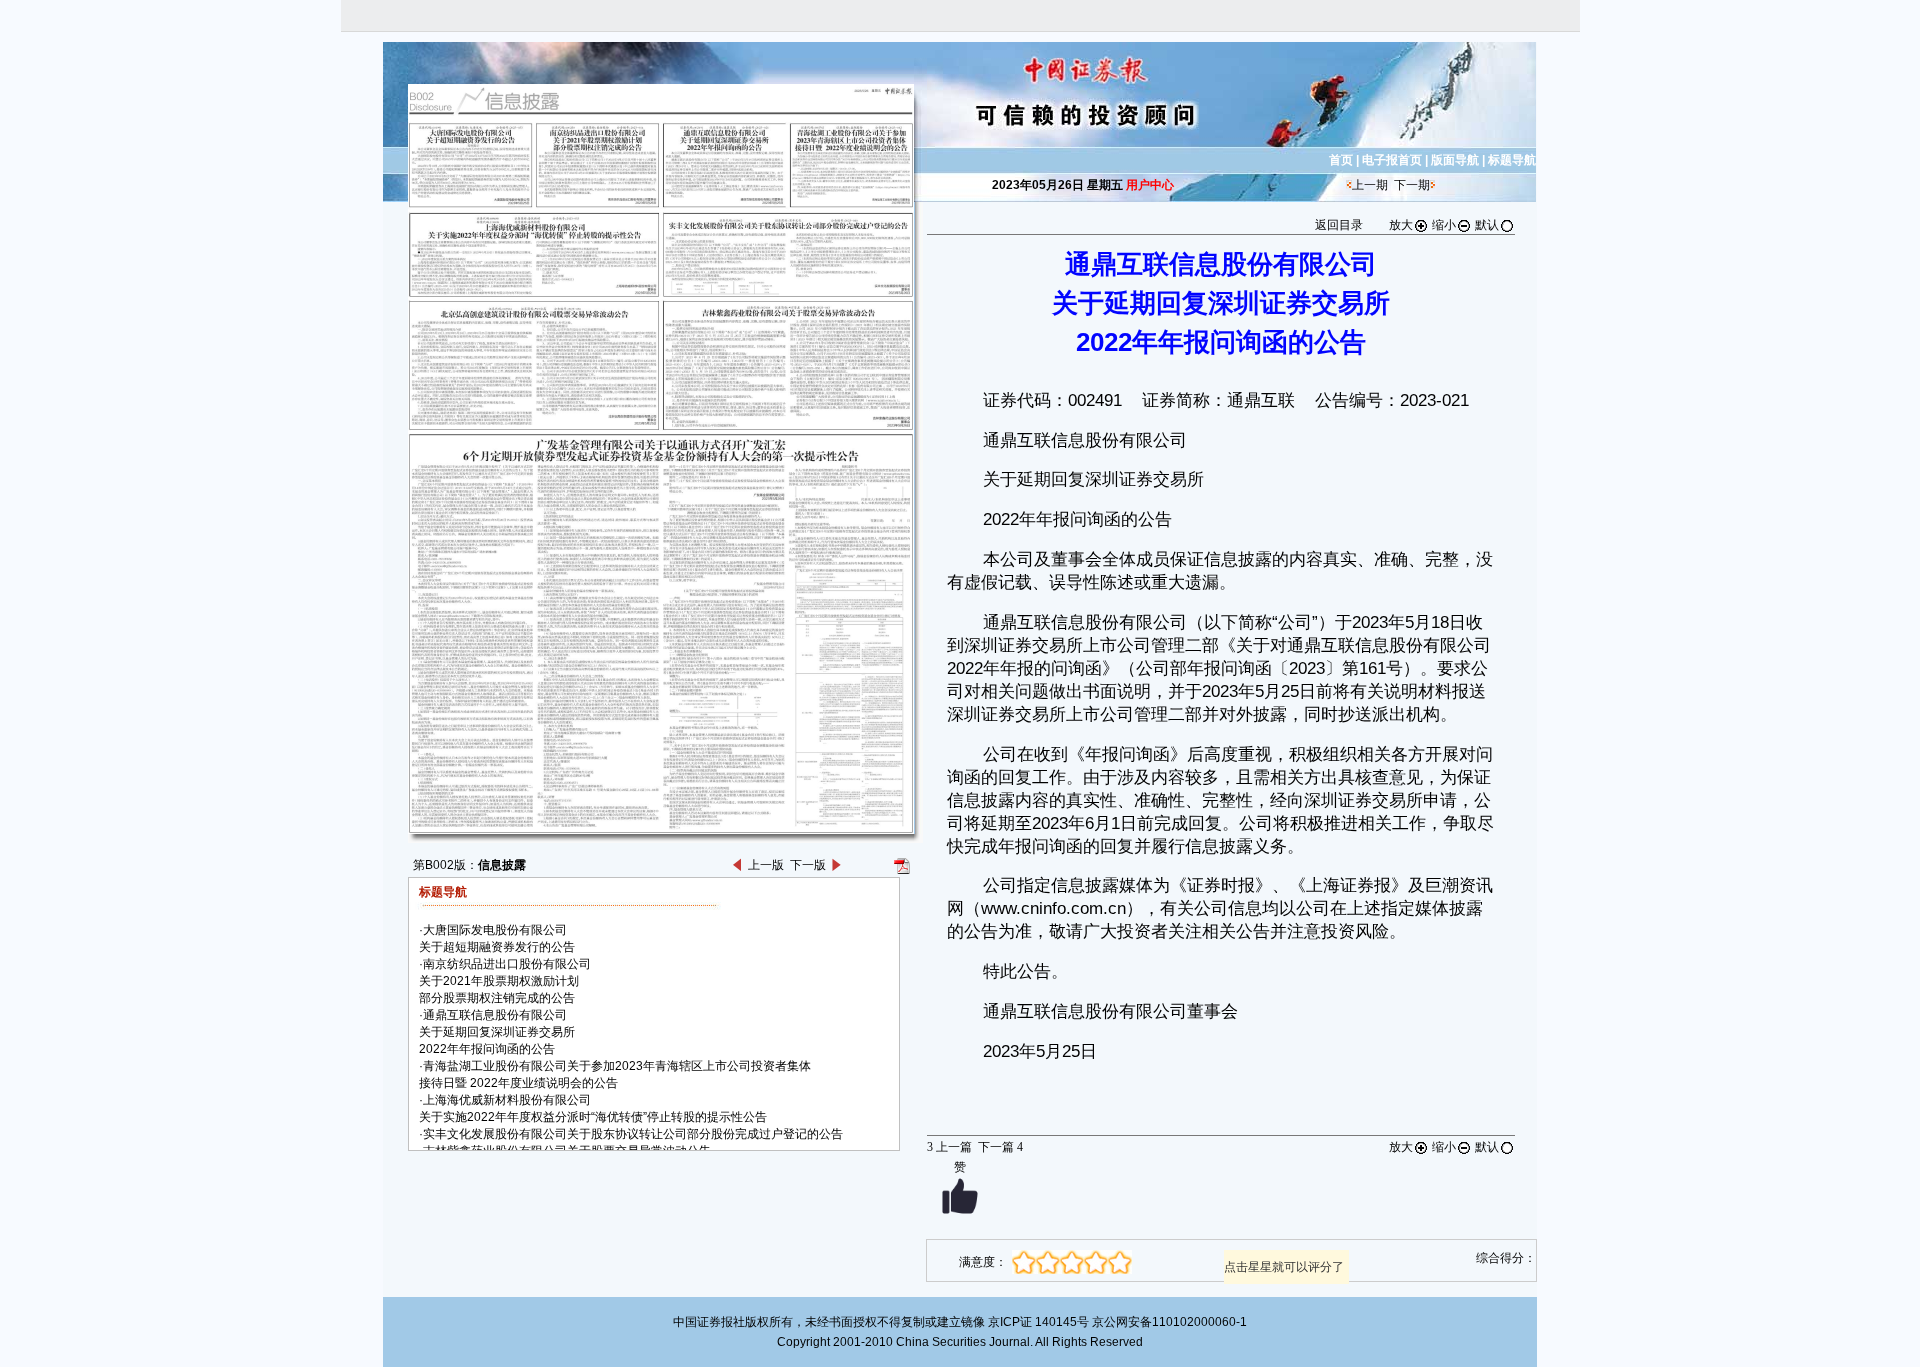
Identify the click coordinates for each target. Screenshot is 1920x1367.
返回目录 (1339, 225)
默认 (1487, 225)
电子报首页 (1392, 160)
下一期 (1412, 185)
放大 (1401, 225)
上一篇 (949, 1147)
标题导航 (1512, 160)
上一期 (1370, 185)
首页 (1341, 160)
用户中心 (1150, 185)
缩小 (1444, 225)
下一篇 (1000, 1147)
